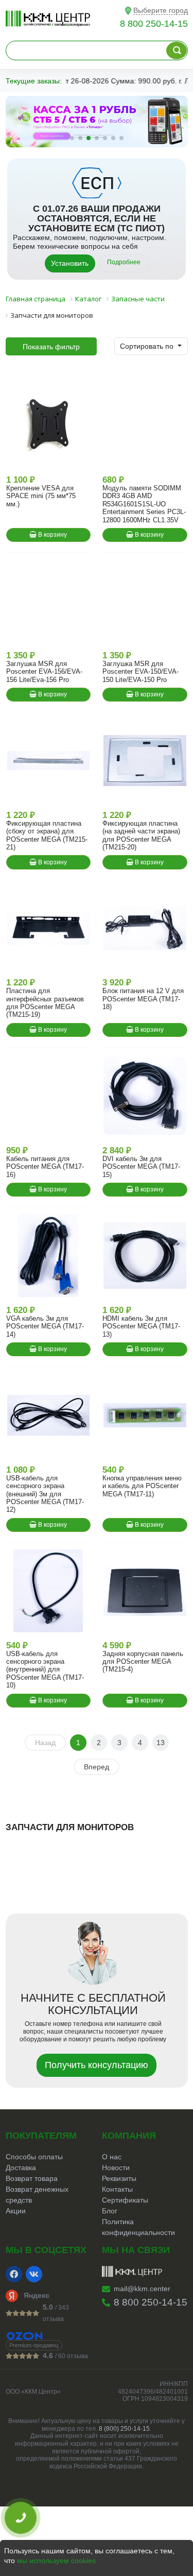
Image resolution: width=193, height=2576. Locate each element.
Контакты (117, 2189)
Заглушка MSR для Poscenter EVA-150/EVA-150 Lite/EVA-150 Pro (141, 672)
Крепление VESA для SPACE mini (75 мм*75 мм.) (41, 496)
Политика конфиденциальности (138, 2227)
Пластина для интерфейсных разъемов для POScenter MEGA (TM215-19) (45, 1003)
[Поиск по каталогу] (177, 50)
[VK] (34, 2274)
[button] (72, 138)
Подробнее (124, 262)
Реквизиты (119, 2178)
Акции (16, 2211)
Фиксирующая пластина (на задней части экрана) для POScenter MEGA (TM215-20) (141, 835)
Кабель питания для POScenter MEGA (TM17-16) (45, 1167)
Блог (110, 2211)
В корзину (52, 535)
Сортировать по (148, 346)
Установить (70, 263)
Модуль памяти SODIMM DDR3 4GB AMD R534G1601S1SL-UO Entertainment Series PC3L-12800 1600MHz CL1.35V (144, 504)
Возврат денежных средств (37, 2195)
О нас (112, 2157)
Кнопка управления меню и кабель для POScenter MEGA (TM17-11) (142, 1486)
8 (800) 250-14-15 (124, 2429)
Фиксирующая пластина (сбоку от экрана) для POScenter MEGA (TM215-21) (47, 835)
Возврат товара (32, 2178)
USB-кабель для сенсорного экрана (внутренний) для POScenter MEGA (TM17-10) (45, 1670)
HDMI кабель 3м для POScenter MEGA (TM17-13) (141, 1326)
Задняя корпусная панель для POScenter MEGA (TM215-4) (143, 1662)
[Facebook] (14, 2274)
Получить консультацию (97, 2065)
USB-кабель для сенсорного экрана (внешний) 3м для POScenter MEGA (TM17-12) (45, 1494)
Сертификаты (125, 2200)
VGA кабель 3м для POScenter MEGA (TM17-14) (45, 1326)
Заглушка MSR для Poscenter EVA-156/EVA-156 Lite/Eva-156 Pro (44, 672)
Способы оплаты (34, 2157)
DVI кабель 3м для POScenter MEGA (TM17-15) (141, 1167)
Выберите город (161, 10)
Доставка (21, 2168)
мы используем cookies (56, 2561)
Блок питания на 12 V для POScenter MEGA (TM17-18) (143, 999)
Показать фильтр (51, 347)
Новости (116, 2168)
